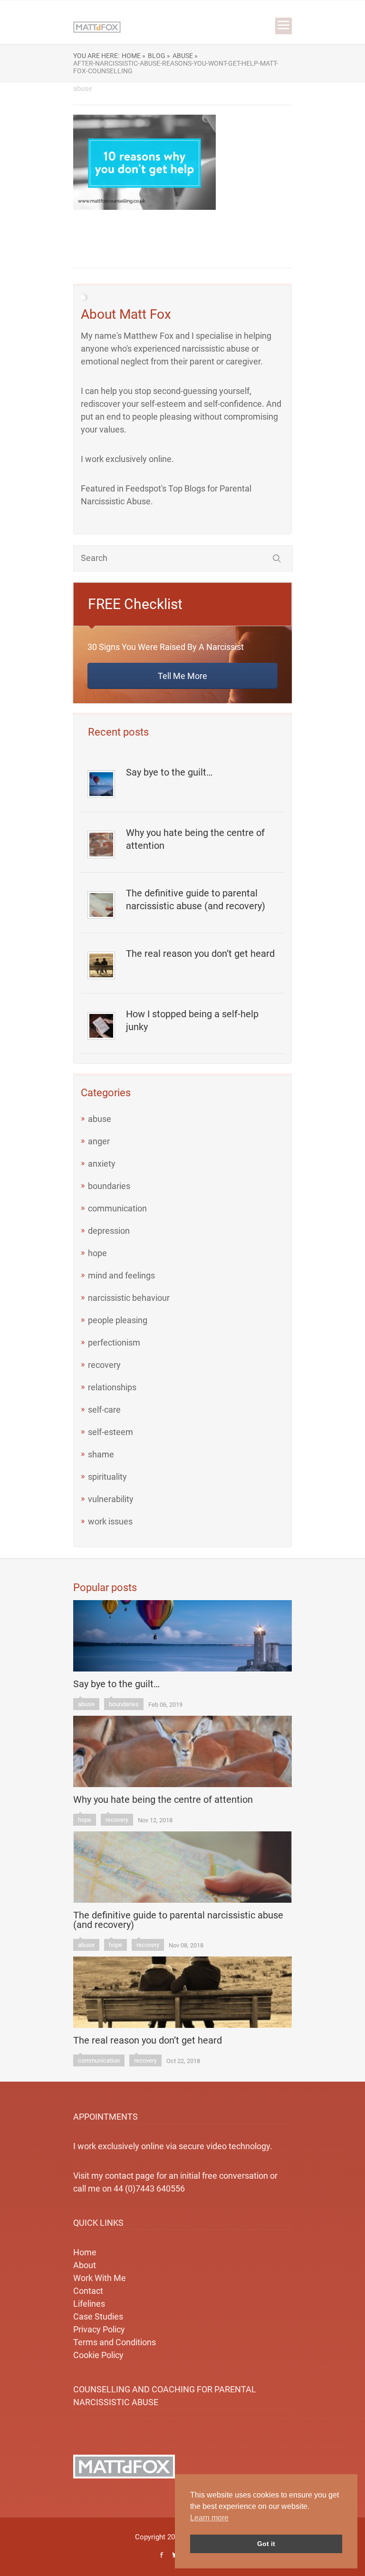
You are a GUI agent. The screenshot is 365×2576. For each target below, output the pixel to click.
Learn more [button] (209, 2518)
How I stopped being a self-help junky (192, 1020)
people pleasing (118, 1320)
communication (117, 1208)
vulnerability (111, 1499)
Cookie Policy (98, 2355)
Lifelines (89, 2304)
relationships (112, 1387)
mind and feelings (121, 1275)
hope (97, 1253)
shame (101, 1454)
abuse (100, 1119)
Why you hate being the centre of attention (195, 839)
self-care (104, 1410)
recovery (104, 1365)
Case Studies (98, 2316)
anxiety (102, 1164)
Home (85, 2252)
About (85, 2265)
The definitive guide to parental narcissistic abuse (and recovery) (196, 900)
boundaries (109, 1186)
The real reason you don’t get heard (200, 954)
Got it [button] (266, 2544)
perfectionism (114, 1342)
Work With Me (100, 2278)
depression (109, 1231)
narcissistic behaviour (129, 1298)
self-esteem (110, 1432)
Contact (88, 2291)
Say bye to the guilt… (169, 772)
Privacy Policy (99, 2329)
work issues (110, 1521)
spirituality (107, 1477)
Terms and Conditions (115, 2342)
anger (99, 1141)
